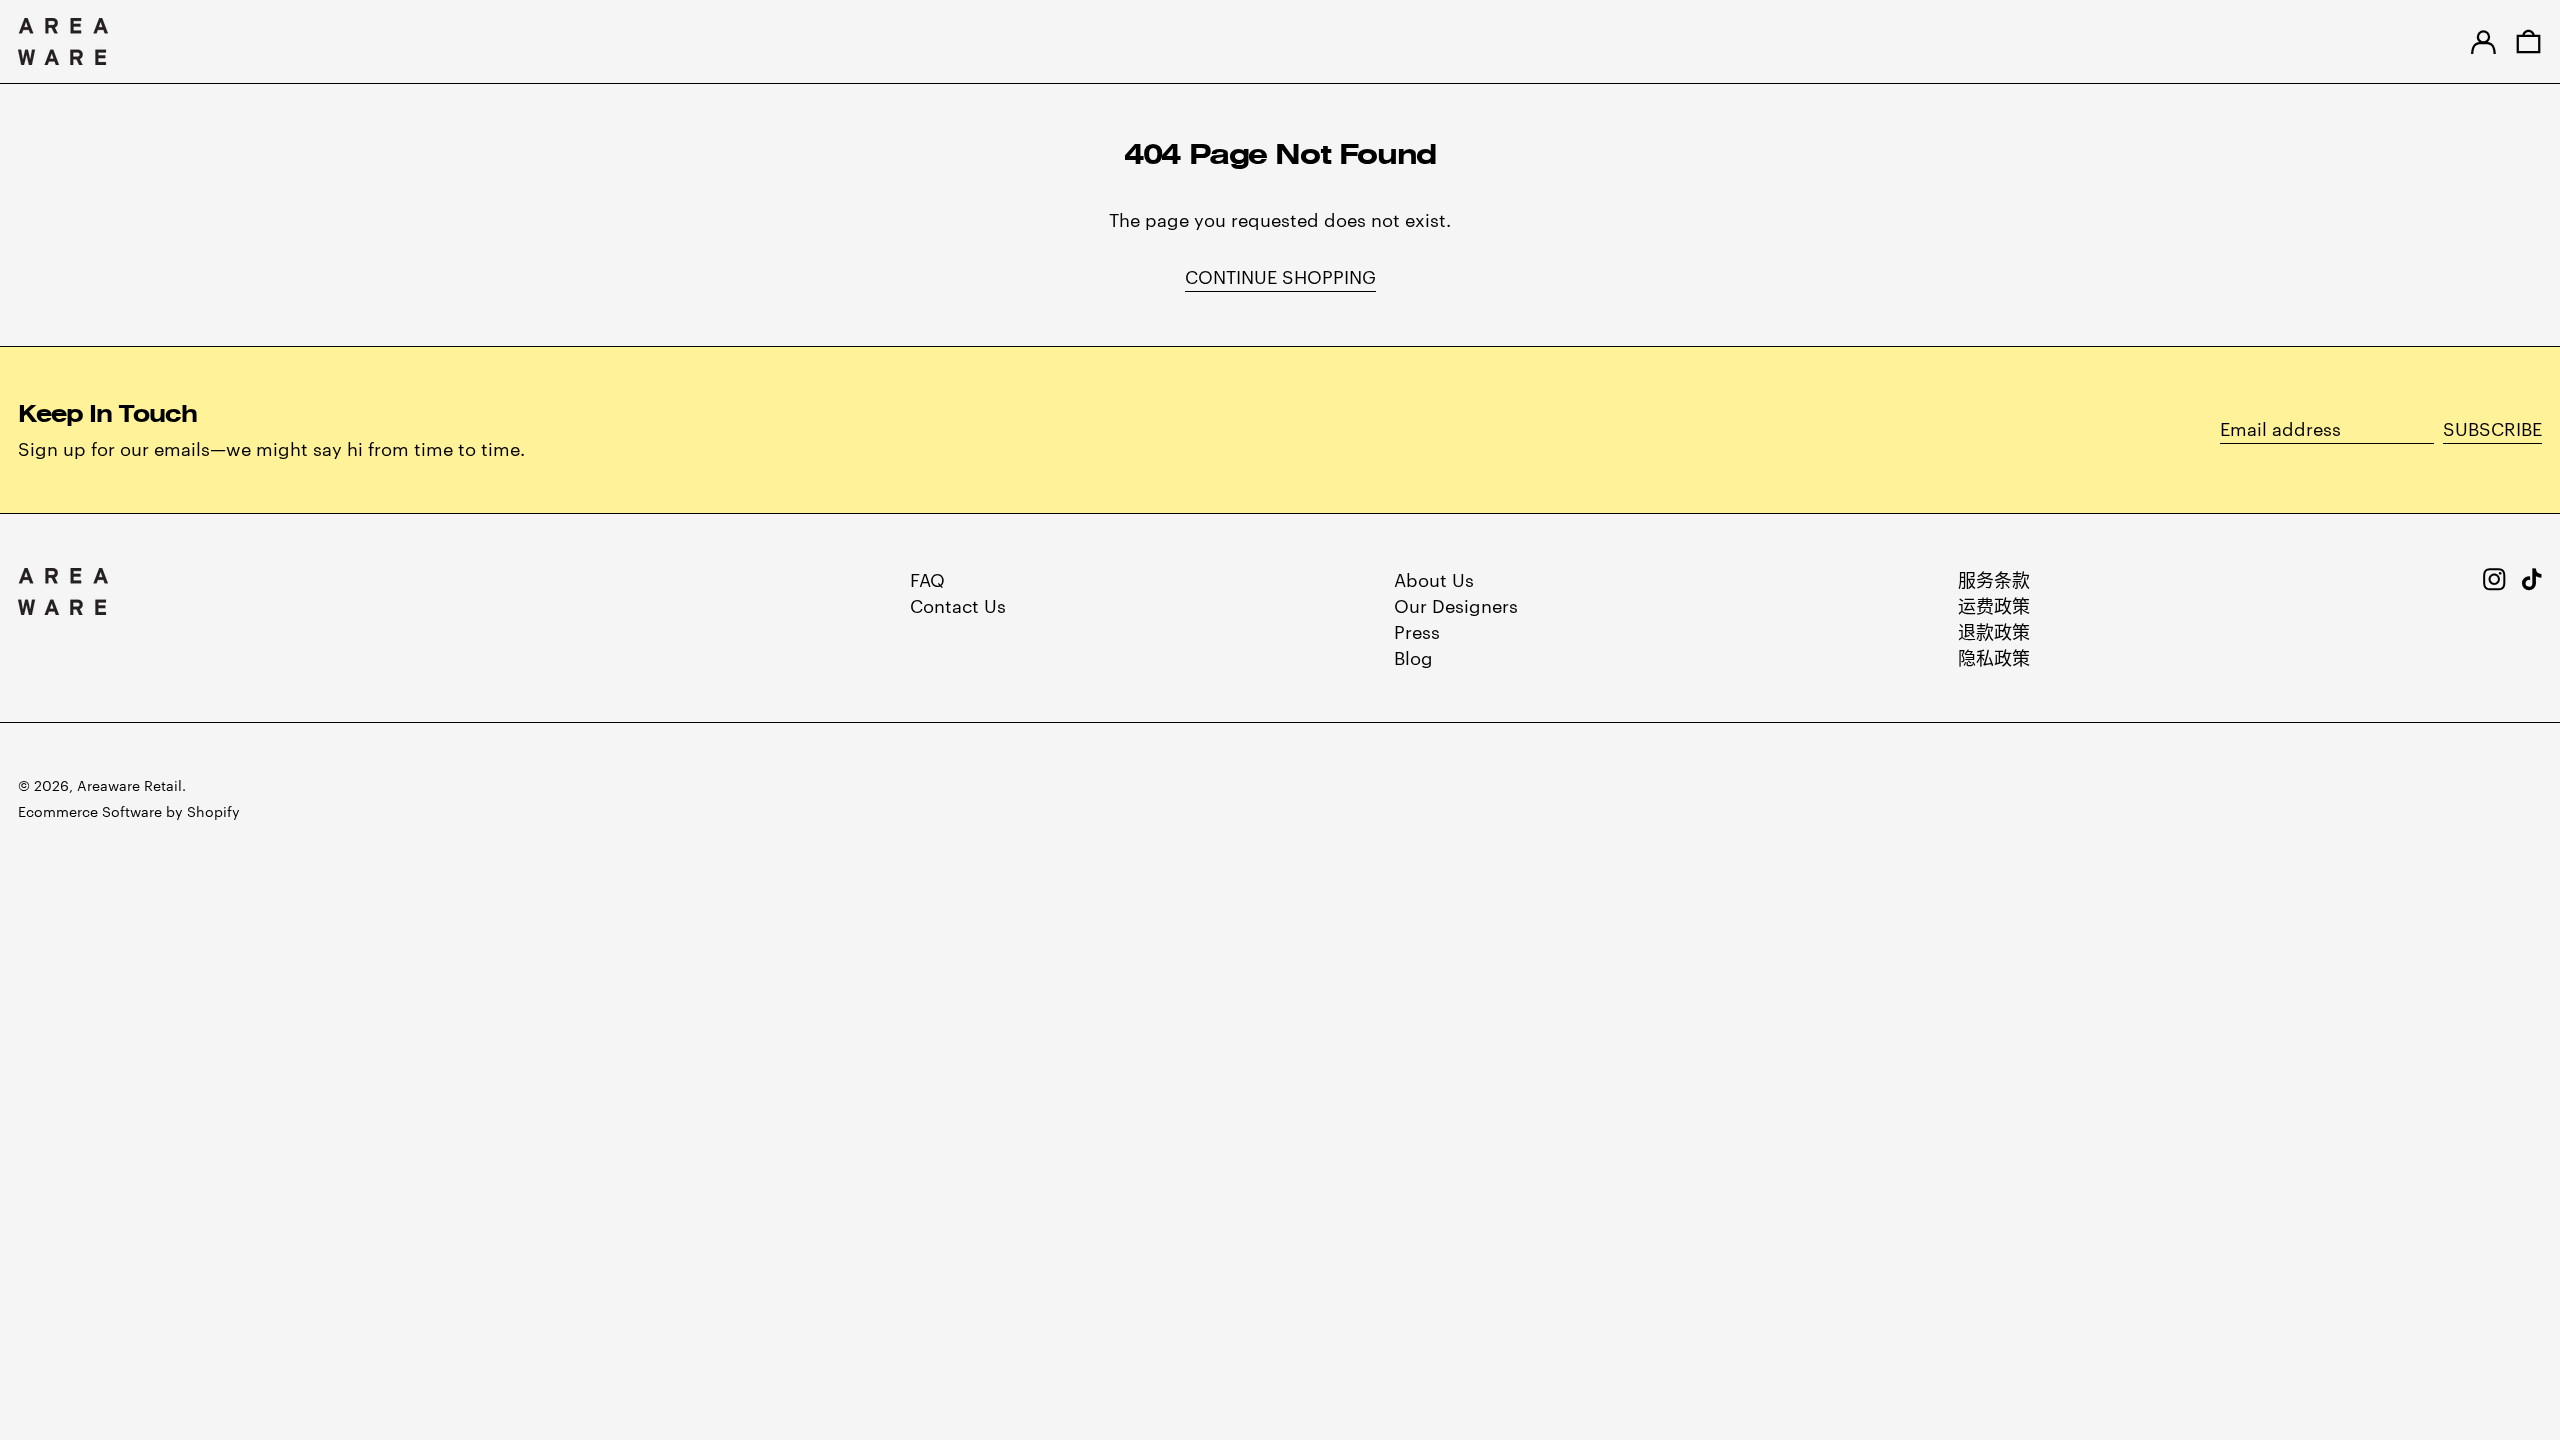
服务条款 (1994, 578)
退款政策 (1994, 630)
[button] (2528, 41)
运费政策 (1994, 604)
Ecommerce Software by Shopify (129, 811)
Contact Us (958, 604)
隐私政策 (1994, 656)
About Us (1434, 578)
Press (1417, 630)
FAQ (927, 578)
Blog (1413, 656)
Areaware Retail (129, 785)
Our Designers (1456, 604)
